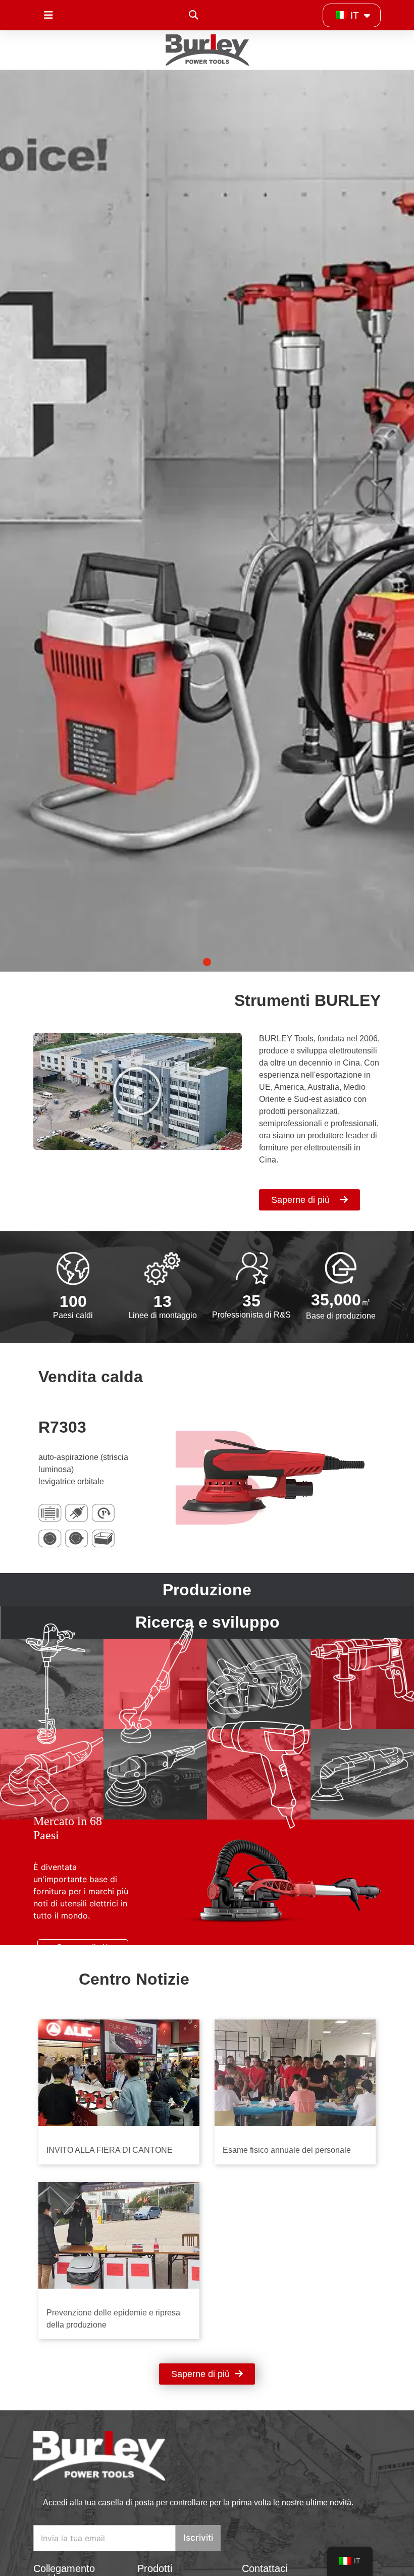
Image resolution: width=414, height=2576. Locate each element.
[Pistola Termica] (259, 1774)
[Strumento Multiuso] (362, 1774)
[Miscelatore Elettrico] (52, 1684)
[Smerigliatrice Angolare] (52, 1774)
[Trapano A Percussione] (362, 1684)
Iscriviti (198, 2538)
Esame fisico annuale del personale (287, 2150)
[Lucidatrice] (155, 1774)
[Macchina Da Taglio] (259, 1684)
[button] (193, 15)
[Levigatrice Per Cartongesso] (155, 1684)
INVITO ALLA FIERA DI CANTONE (110, 2150)
